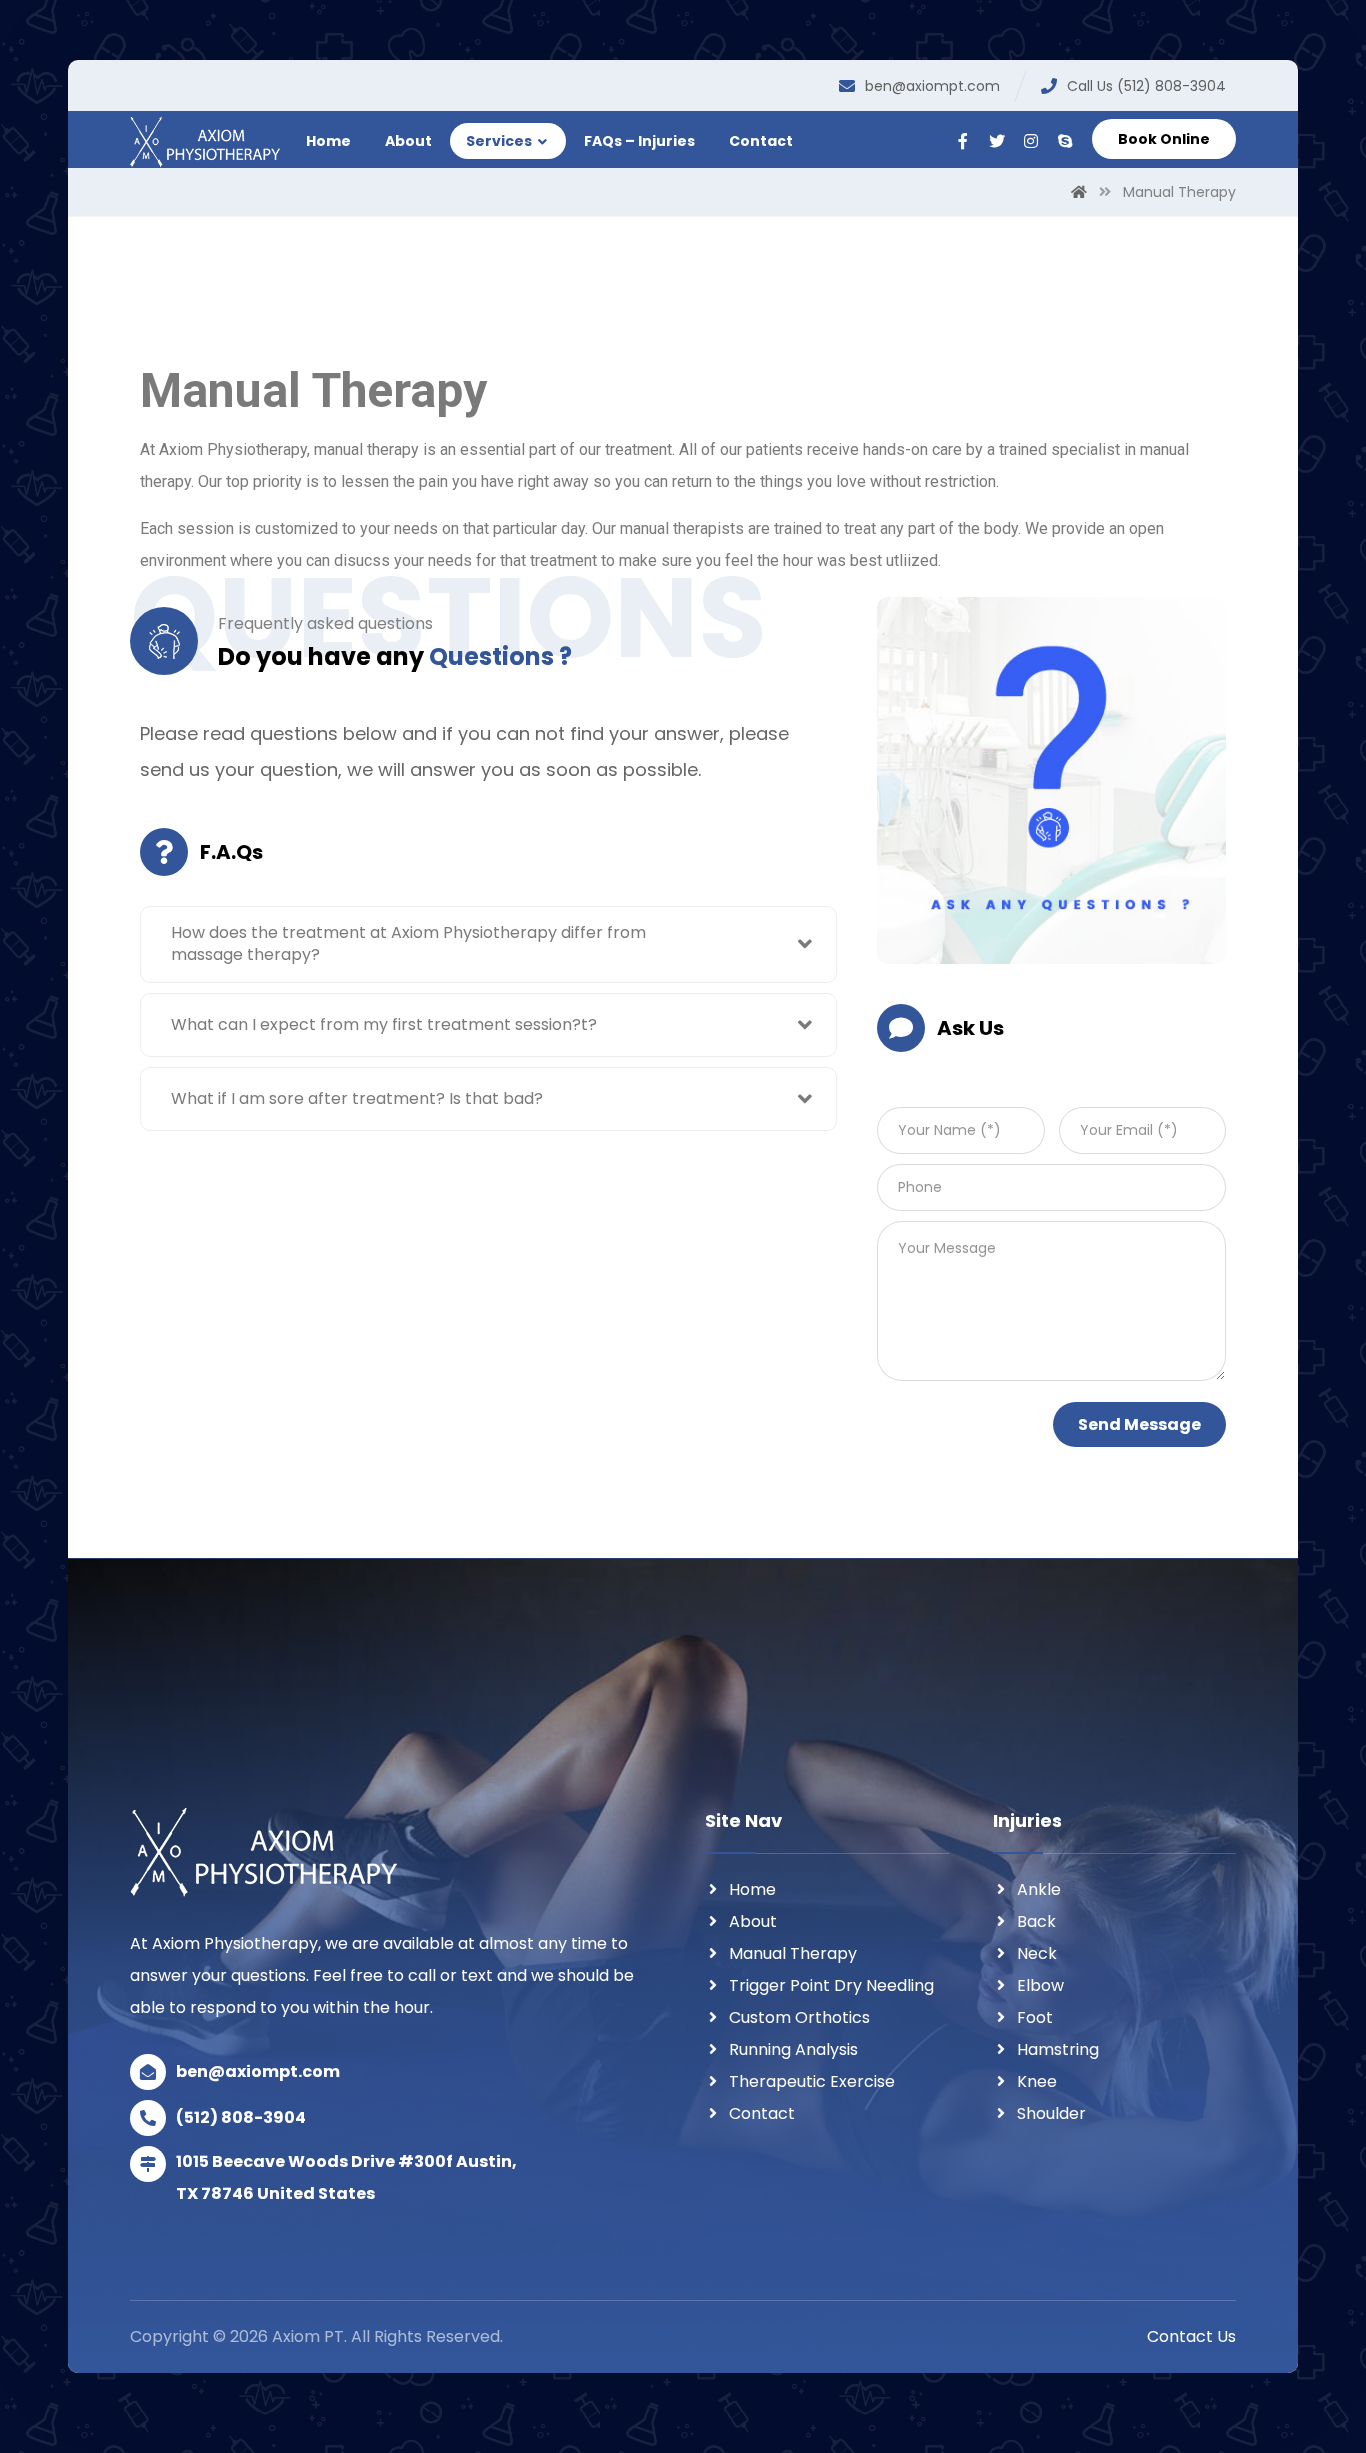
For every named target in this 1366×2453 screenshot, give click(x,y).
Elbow (1040, 1985)
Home (752, 1889)
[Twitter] (997, 141)
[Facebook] (963, 141)
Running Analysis (793, 2049)
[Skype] (1065, 141)
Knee (1037, 2081)
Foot (1035, 2017)
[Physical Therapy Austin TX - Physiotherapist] (205, 142)
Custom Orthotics (799, 2017)
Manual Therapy (793, 1953)
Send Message (1139, 1424)
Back (1036, 1921)
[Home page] (1079, 192)
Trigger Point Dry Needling (831, 1985)
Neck (1037, 1953)
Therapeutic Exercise (812, 2081)
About (753, 1921)
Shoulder (1051, 2113)
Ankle (1039, 1889)
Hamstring (1058, 2049)
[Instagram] (1031, 141)
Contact (762, 2113)
